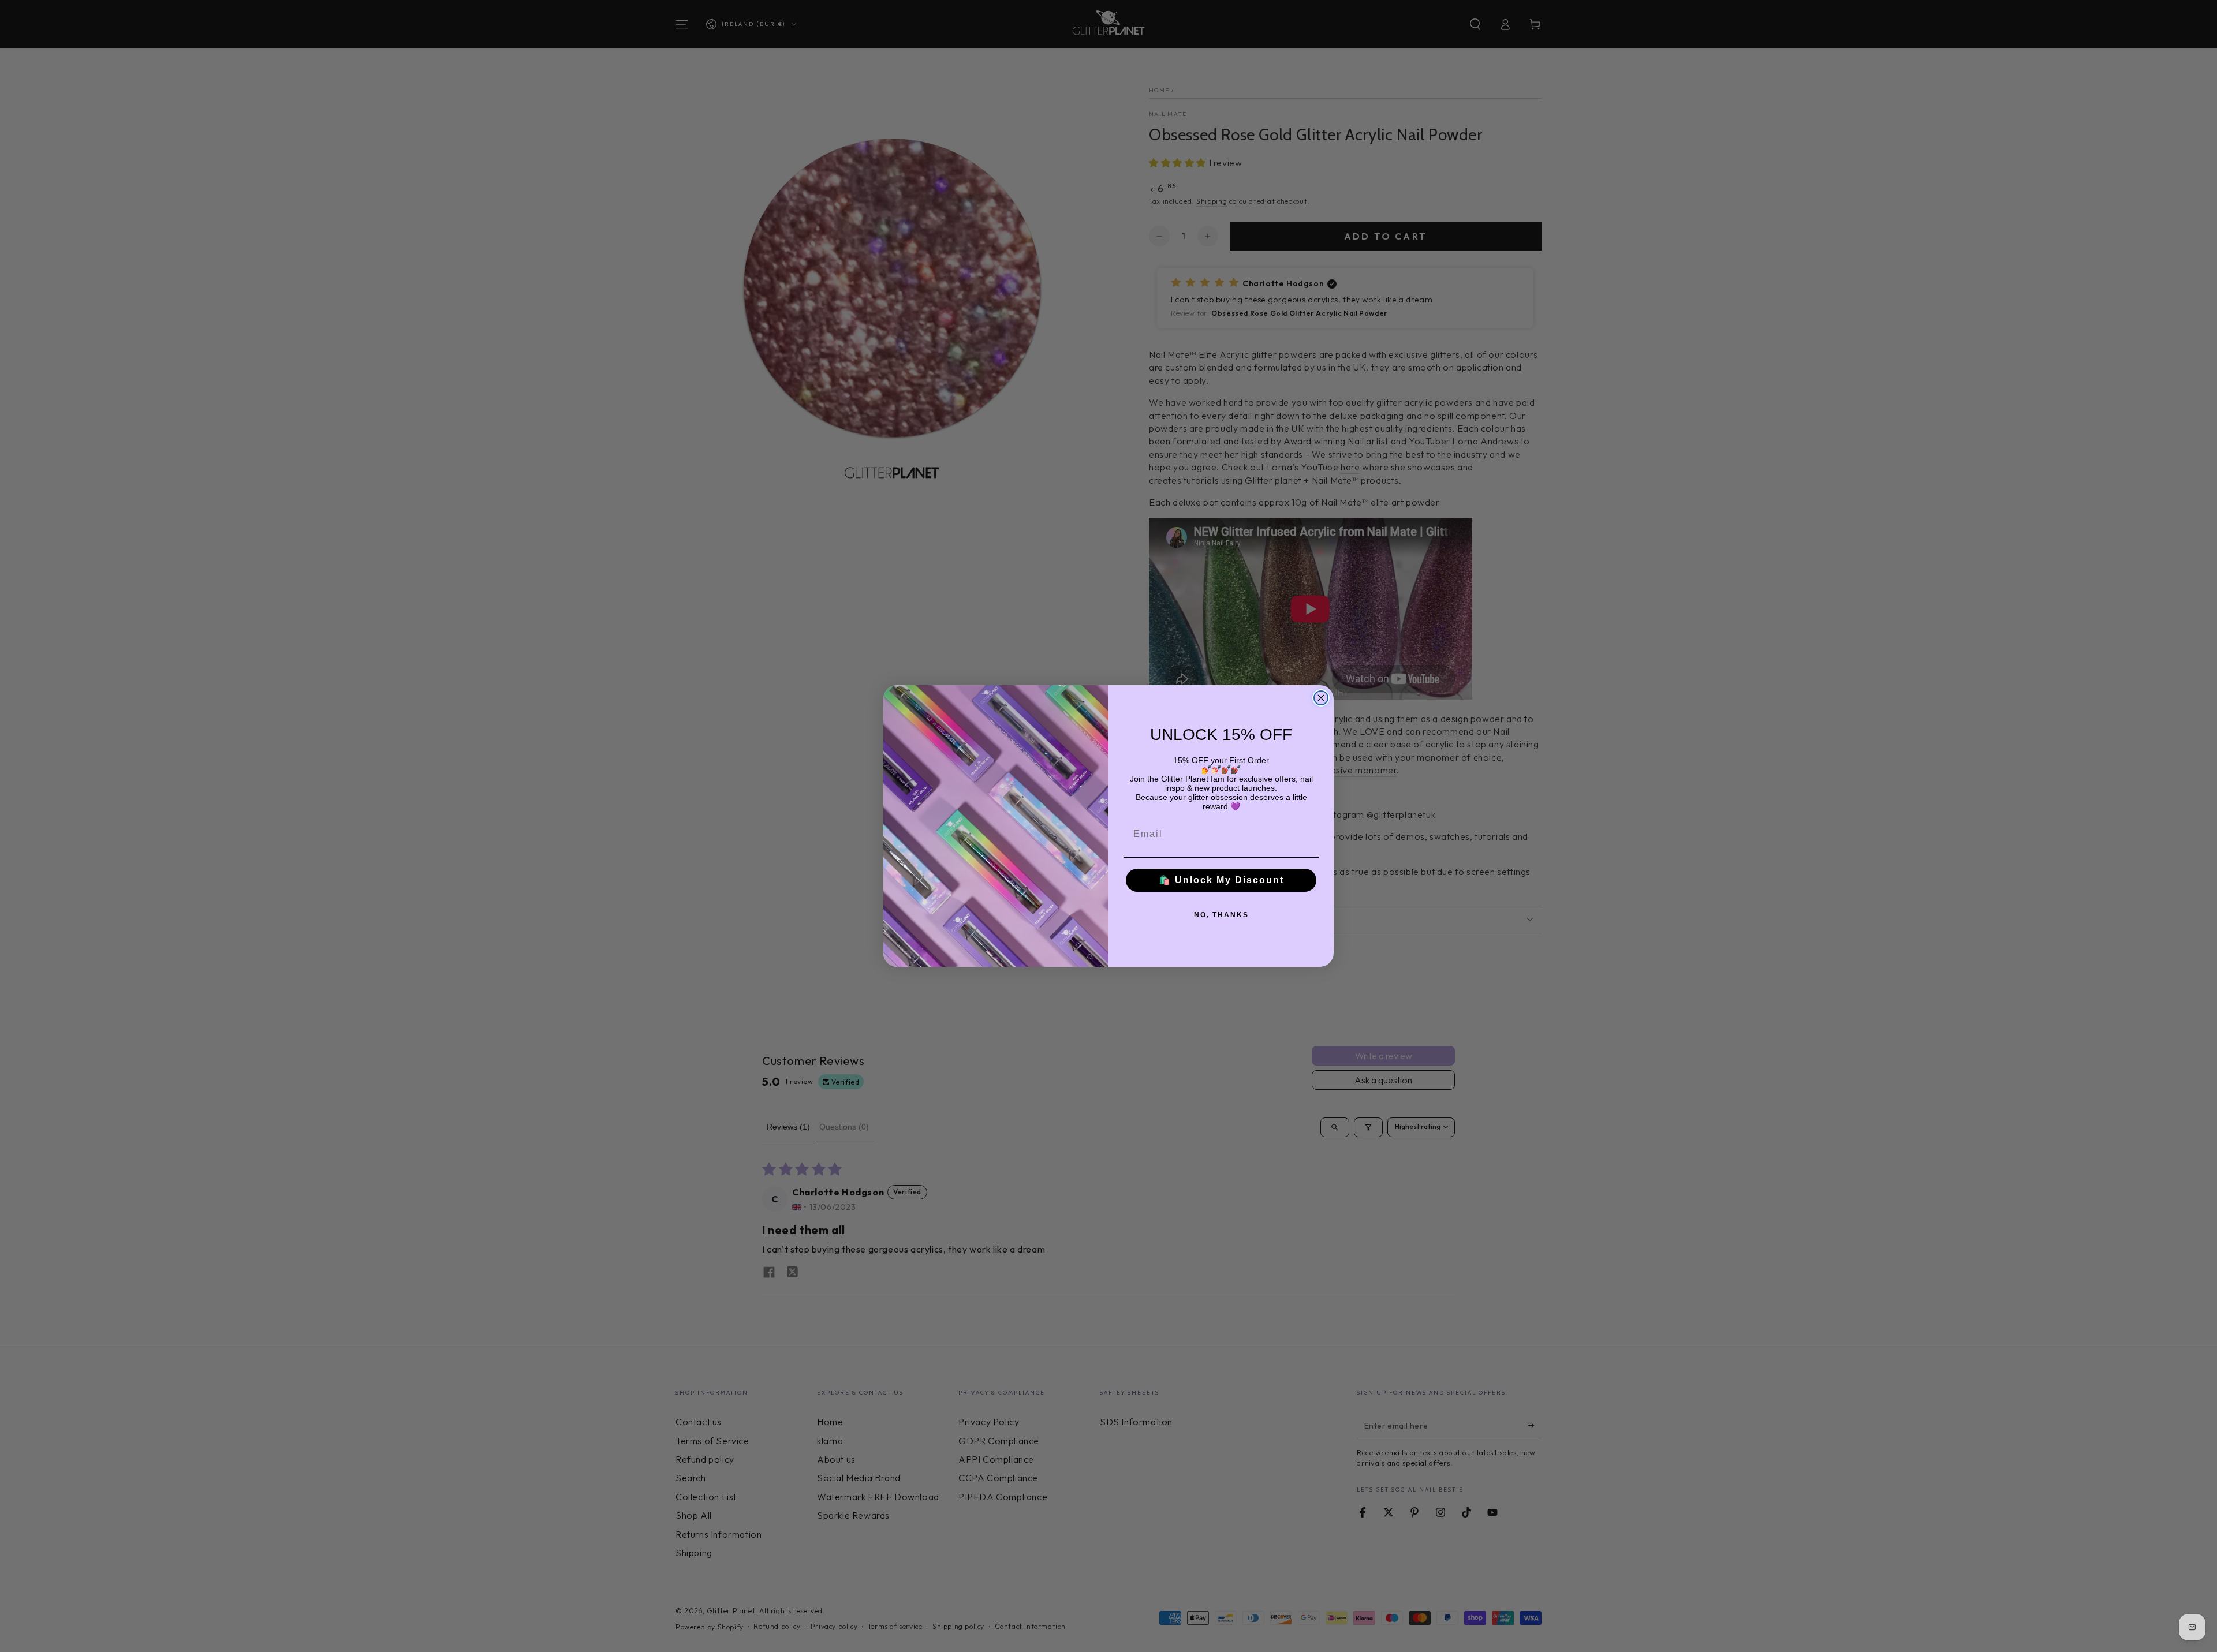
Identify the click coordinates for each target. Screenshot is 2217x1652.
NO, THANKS (1221, 915)
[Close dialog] (1321, 698)
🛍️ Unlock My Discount (1221, 880)
